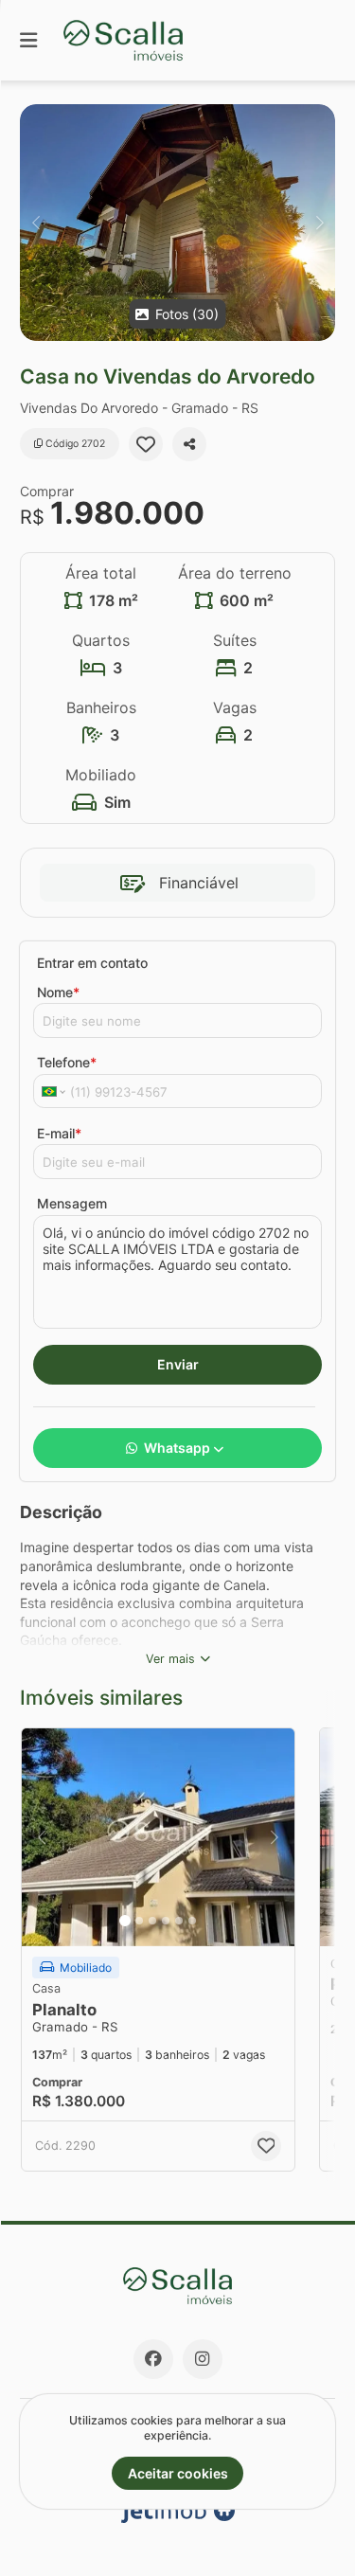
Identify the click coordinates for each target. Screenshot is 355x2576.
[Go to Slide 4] (166, 1921)
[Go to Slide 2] (139, 1921)
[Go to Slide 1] (125, 1921)
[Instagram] (203, 2359)
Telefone (67, 1062)
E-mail (59, 1133)
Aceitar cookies (178, 2473)
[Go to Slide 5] (179, 1921)
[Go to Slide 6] (192, 1921)
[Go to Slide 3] (152, 1921)
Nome (58, 992)
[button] (177, 223)
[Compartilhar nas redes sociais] (189, 444)
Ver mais (170, 1659)
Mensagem (72, 1203)
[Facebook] (153, 2359)
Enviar (178, 1364)
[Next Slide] (319, 223)
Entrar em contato (92, 963)
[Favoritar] (146, 444)
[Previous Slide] (35, 223)
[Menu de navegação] (28, 40)
